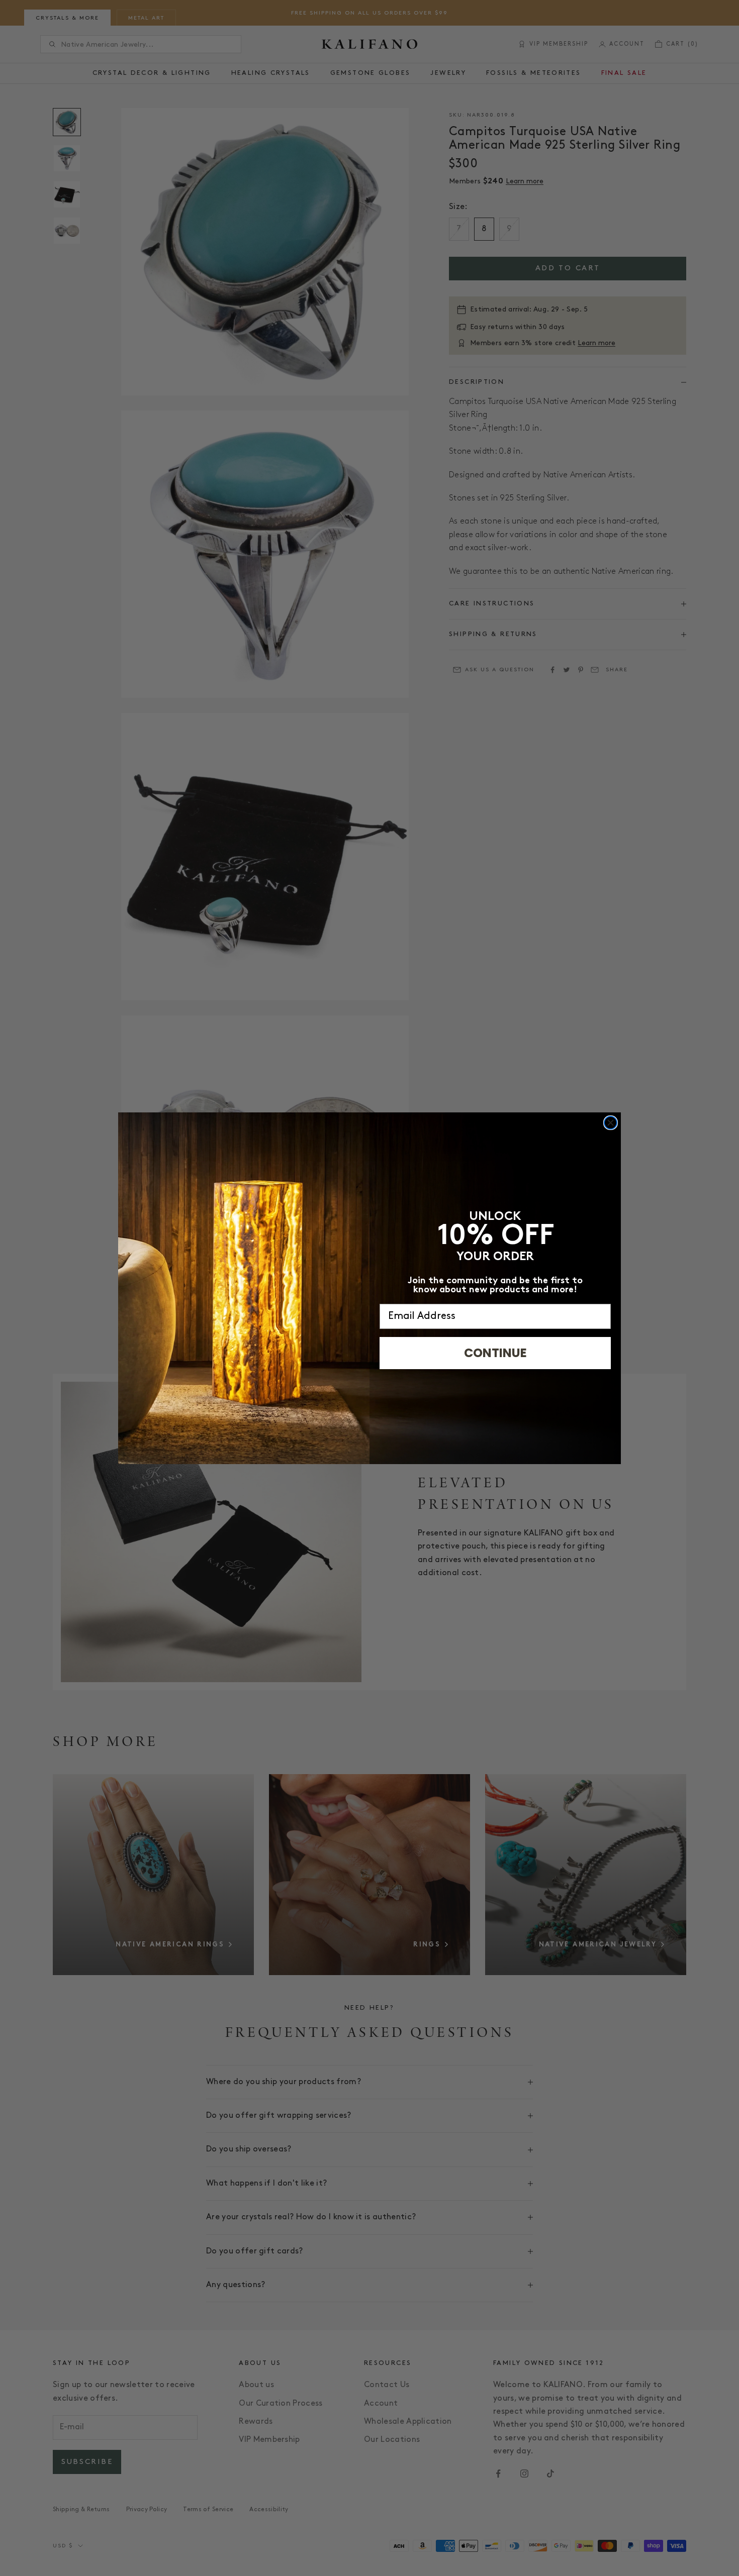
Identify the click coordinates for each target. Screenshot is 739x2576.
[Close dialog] (611, 1123)
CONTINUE (495, 1353)
